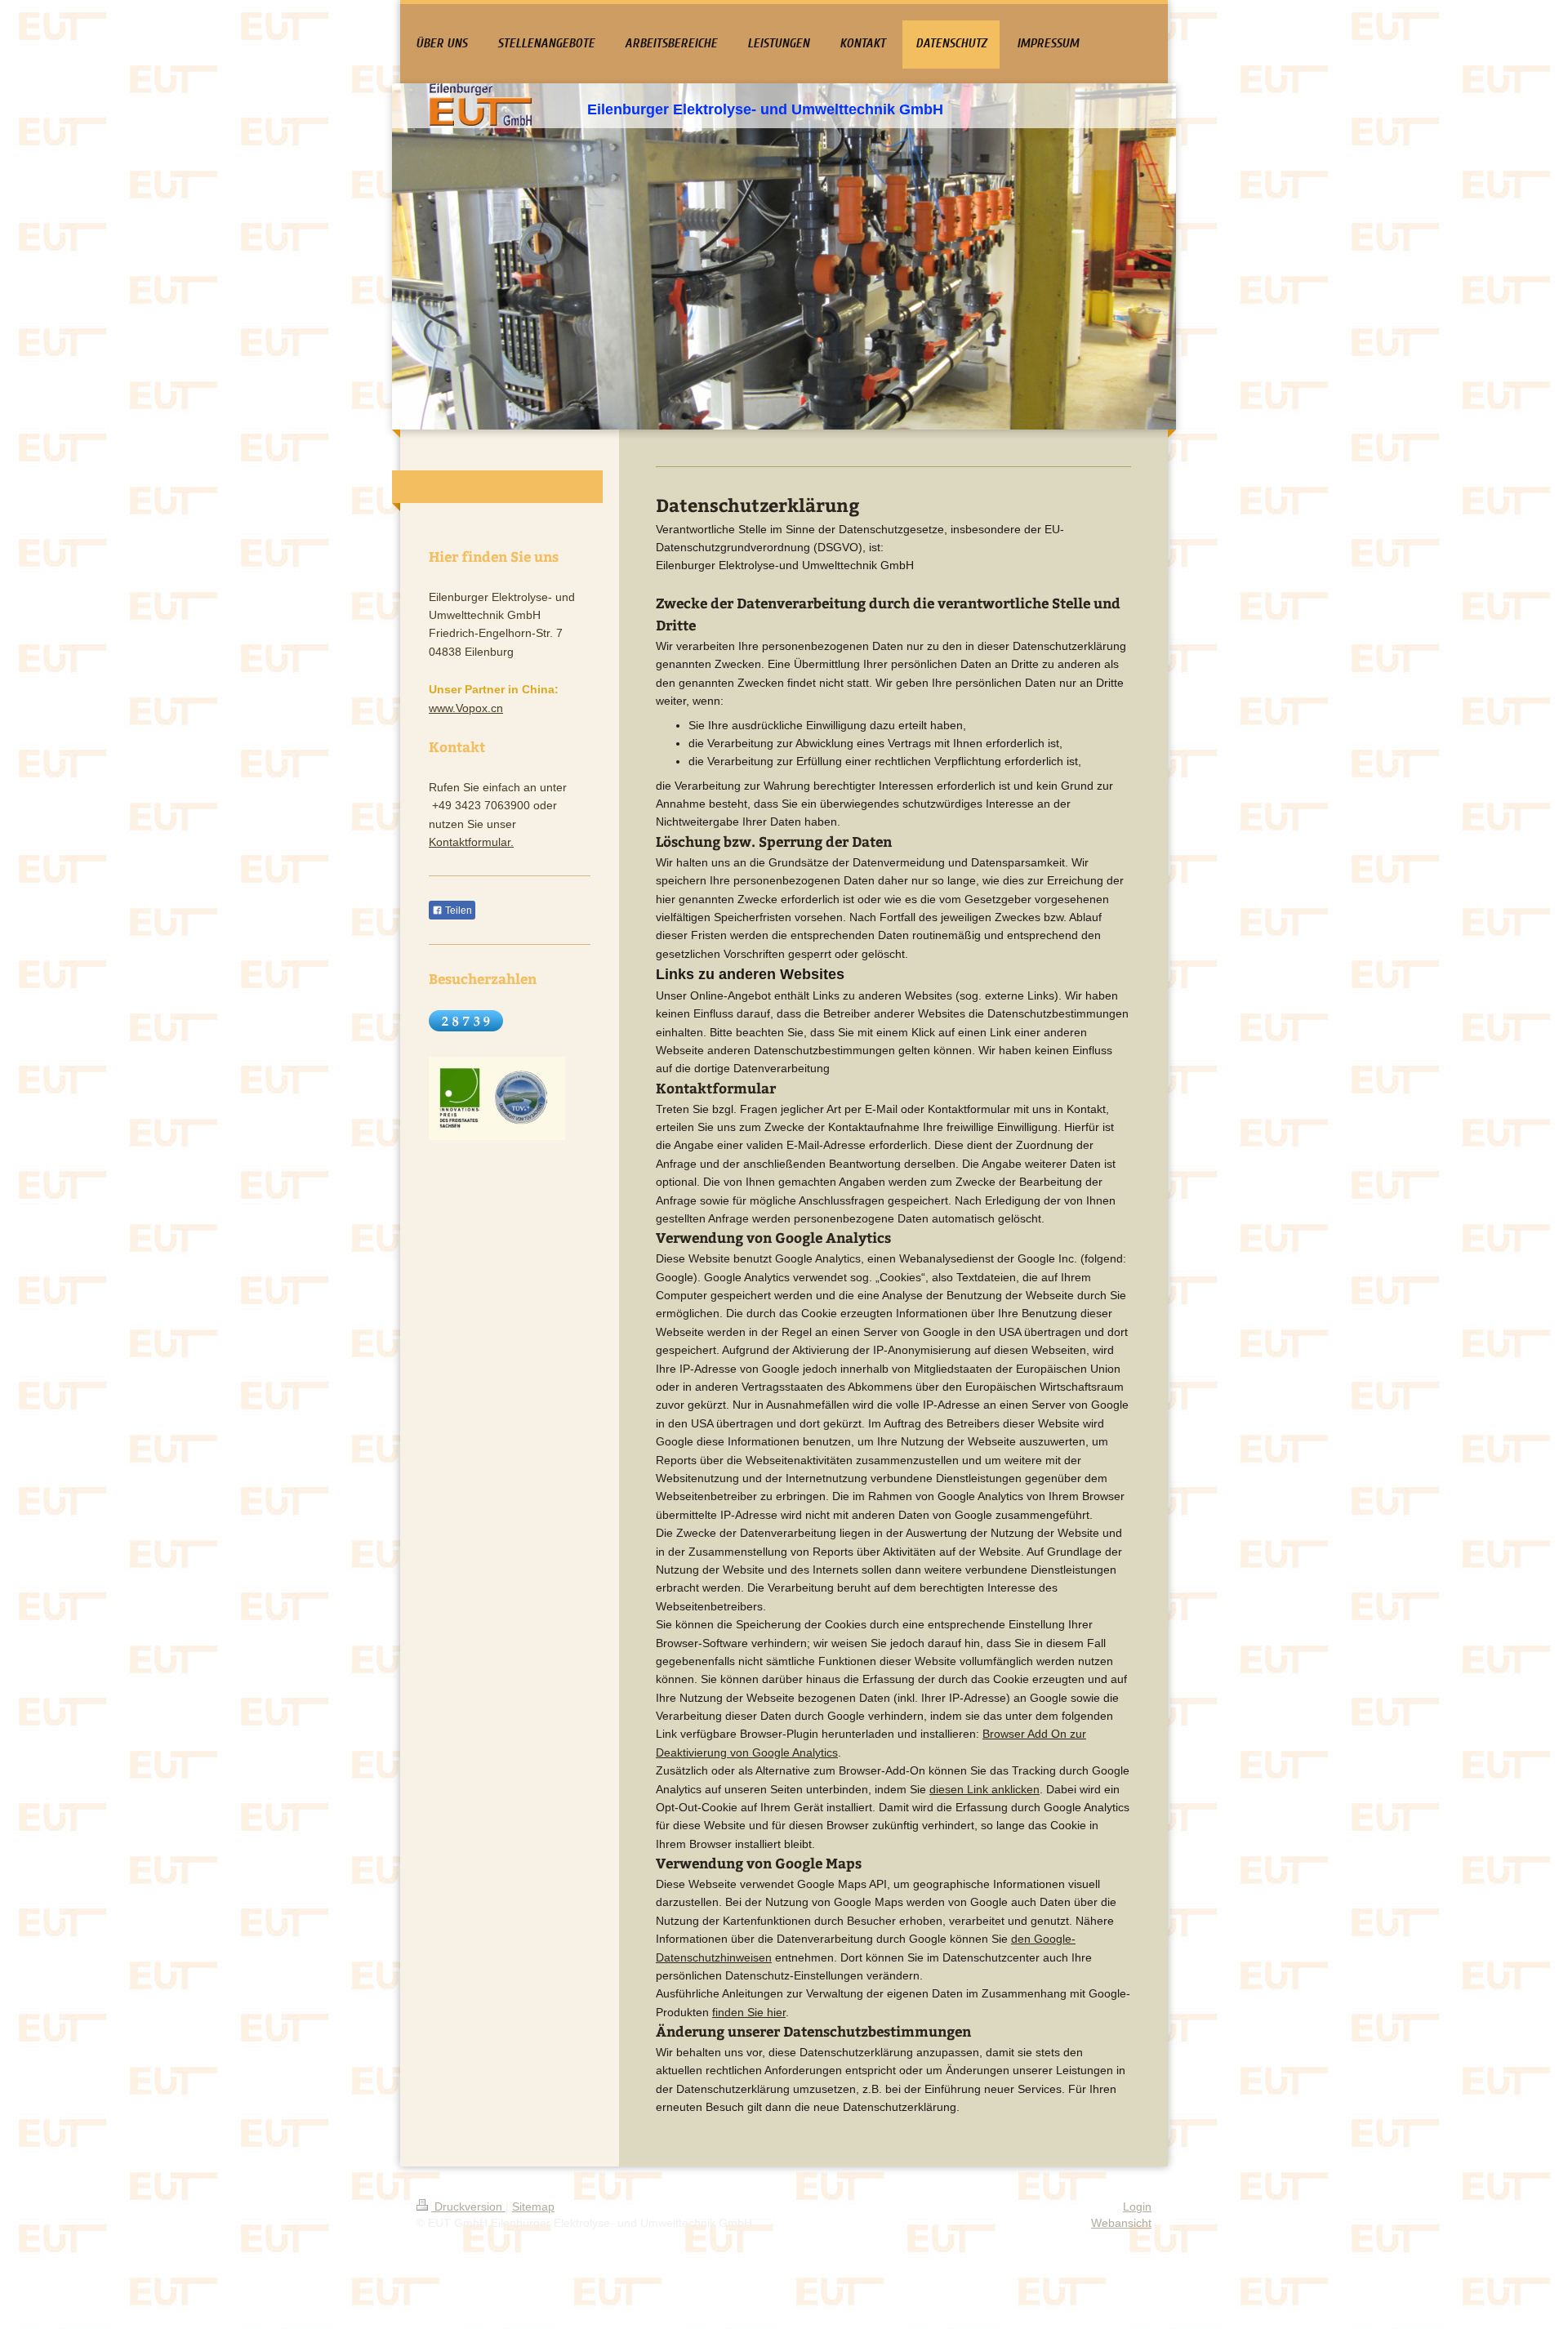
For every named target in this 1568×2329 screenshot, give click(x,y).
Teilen (457, 911)
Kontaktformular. (471, 842)
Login (1137, 2207)
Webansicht (1121, 2223)
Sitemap (533, 2207)
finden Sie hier (749, 2012)
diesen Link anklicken (984, 1789)
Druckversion (468, 2207)
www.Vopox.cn (466, 708)
